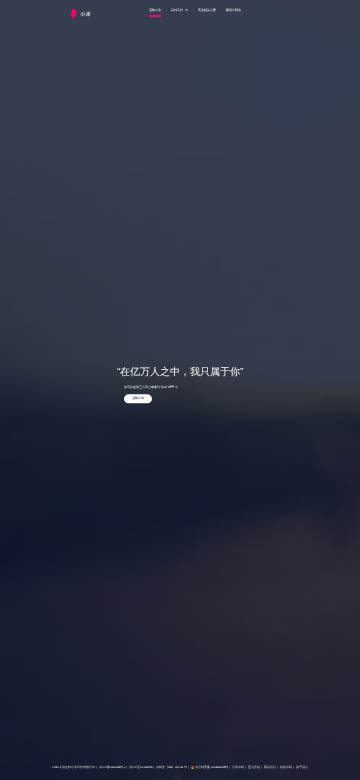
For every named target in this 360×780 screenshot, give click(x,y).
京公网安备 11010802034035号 (211, 768)
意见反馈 (254, 768)
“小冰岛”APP (165, 387)
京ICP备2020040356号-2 (112, 768)
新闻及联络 (233, 10)
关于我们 (302, 768)
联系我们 (270, 768)
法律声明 (238, 768)
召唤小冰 (155, 10)
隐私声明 (286, 768)
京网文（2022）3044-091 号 (171, 768)
